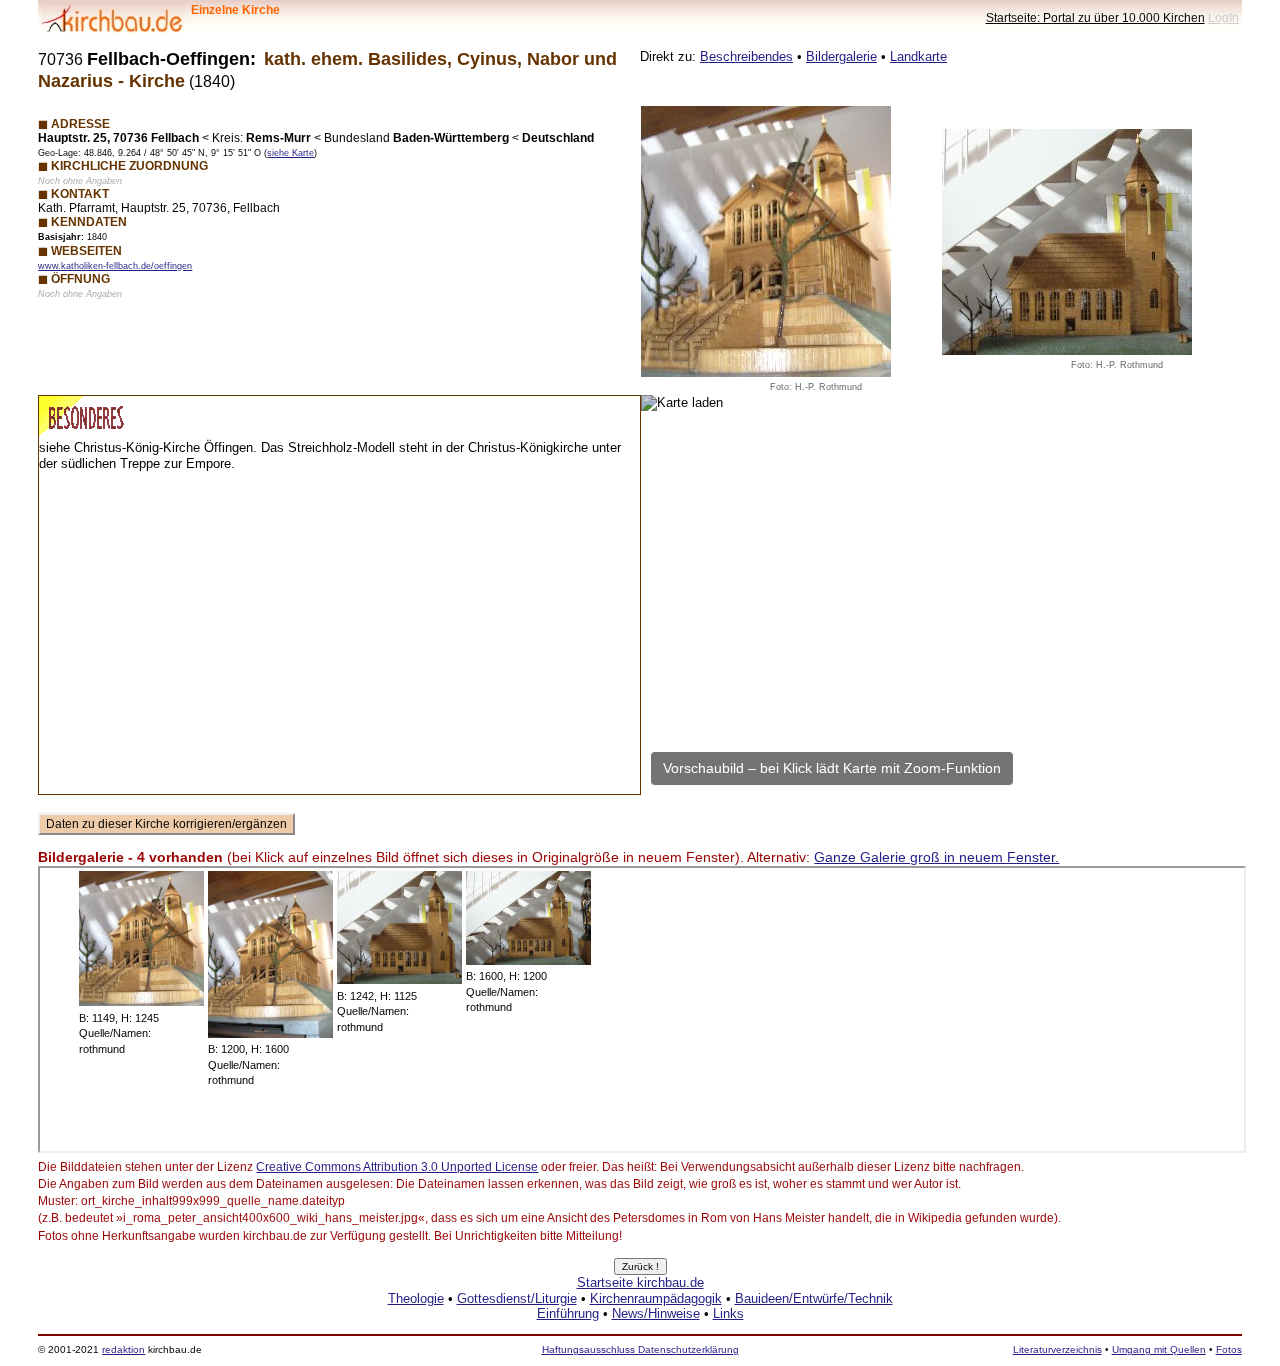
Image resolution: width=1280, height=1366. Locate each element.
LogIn (1223, 17)
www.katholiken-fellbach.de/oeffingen (115, 266)
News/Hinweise (656, 1313)
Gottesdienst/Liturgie (517, 1298)
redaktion (123, 1349)
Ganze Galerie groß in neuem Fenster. (936, 857)
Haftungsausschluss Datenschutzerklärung (640, 1349)
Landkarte (918, 56)
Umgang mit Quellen (1159, 1349)
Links (728, 1313)
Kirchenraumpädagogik (656, 1298)
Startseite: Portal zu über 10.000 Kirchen (1095, 17)
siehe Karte (290, 153)
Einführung (568, 1313)
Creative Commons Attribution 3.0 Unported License (397, 1167)
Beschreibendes (746, 56)
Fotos (1229, 1349)
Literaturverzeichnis (1057, 1349)
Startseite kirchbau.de (640, 1282)
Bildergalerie (841, 56)
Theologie (416, 1298)
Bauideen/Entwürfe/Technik (814, 1298)
